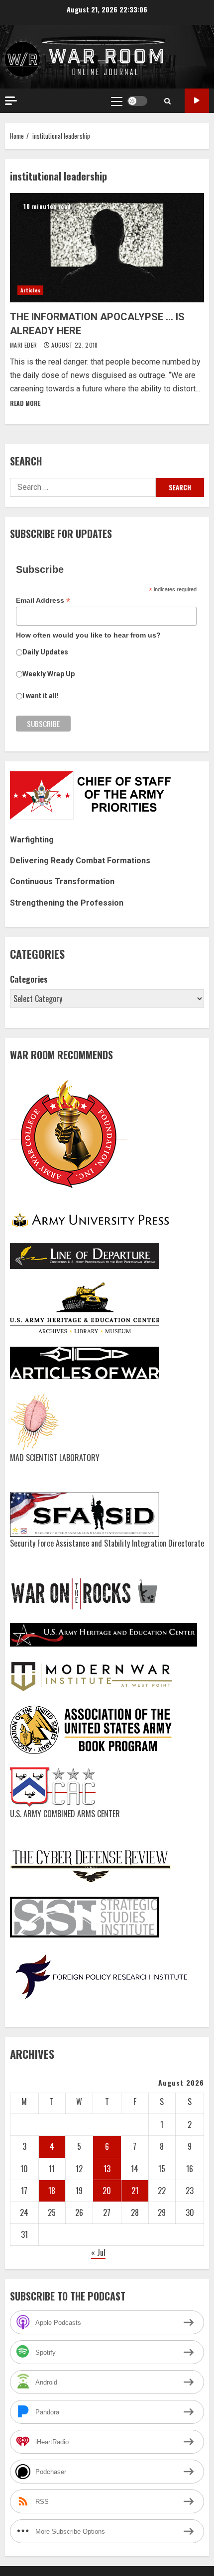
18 (52, 2191)
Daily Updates (45, 652)
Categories (29, 979)
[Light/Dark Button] (137, 101)
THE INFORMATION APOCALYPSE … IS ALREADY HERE (107, 248)
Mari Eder (24, 345)
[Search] (167, 101)
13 (107, 2169)
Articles (30, 290)
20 (107, 2191)
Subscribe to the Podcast (197, 101)
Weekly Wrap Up (49, 674)
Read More (25, 403)
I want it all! (41, 696)
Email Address (43, 600)
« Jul (98, 2252)
